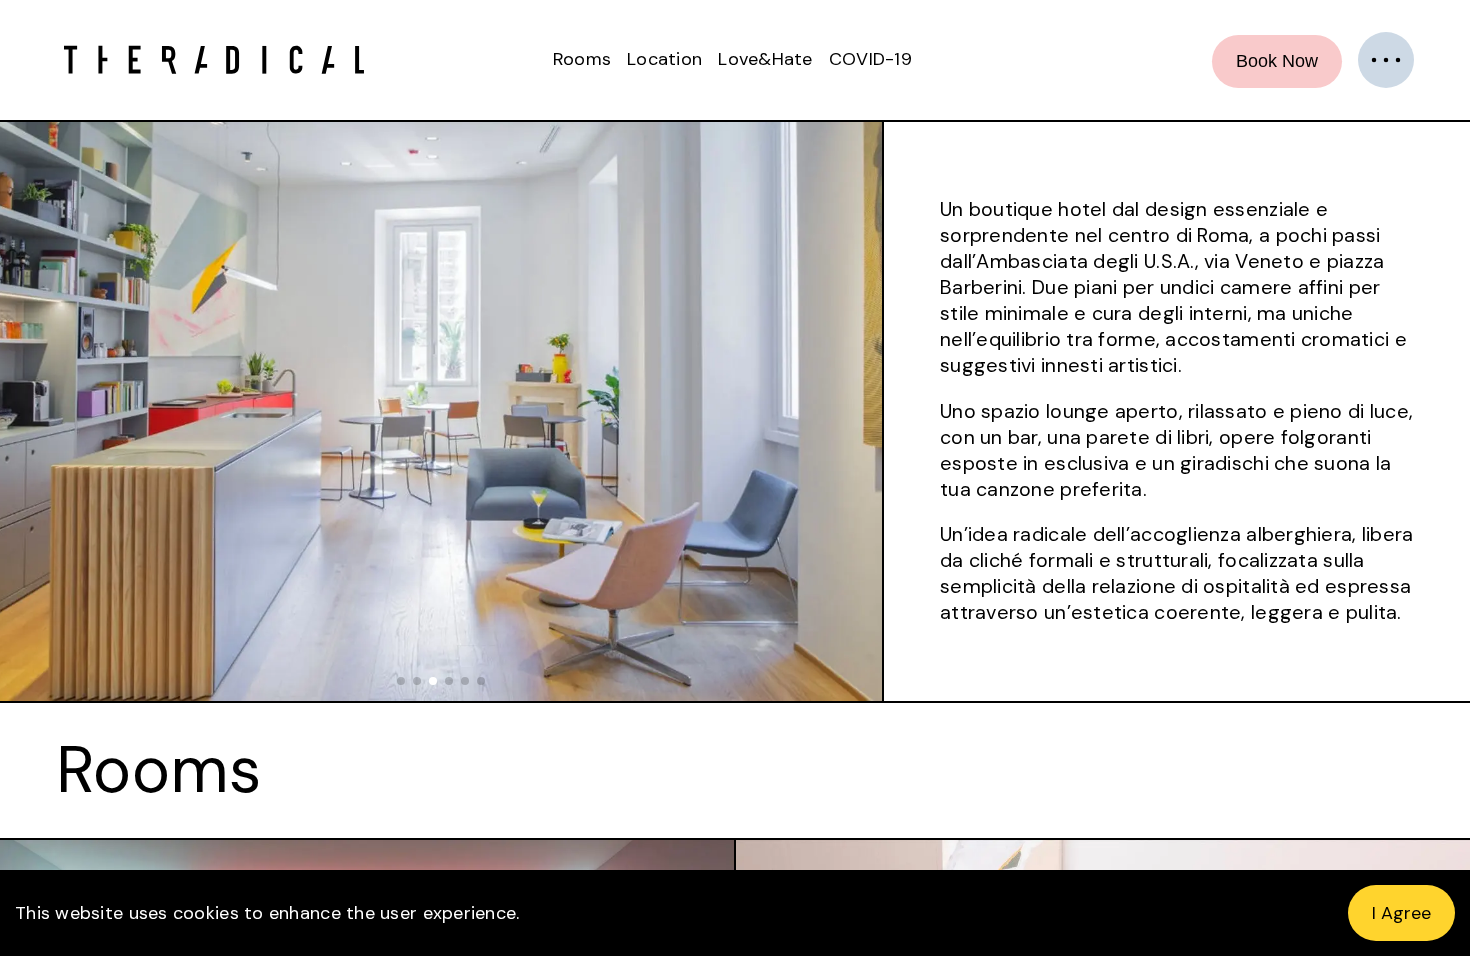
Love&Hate (765, 59)
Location (664, 59)
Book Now (1277, 61)
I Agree (1401, 913)
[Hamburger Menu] (1386, 60)
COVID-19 (870, 59)
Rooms (582, 59)
